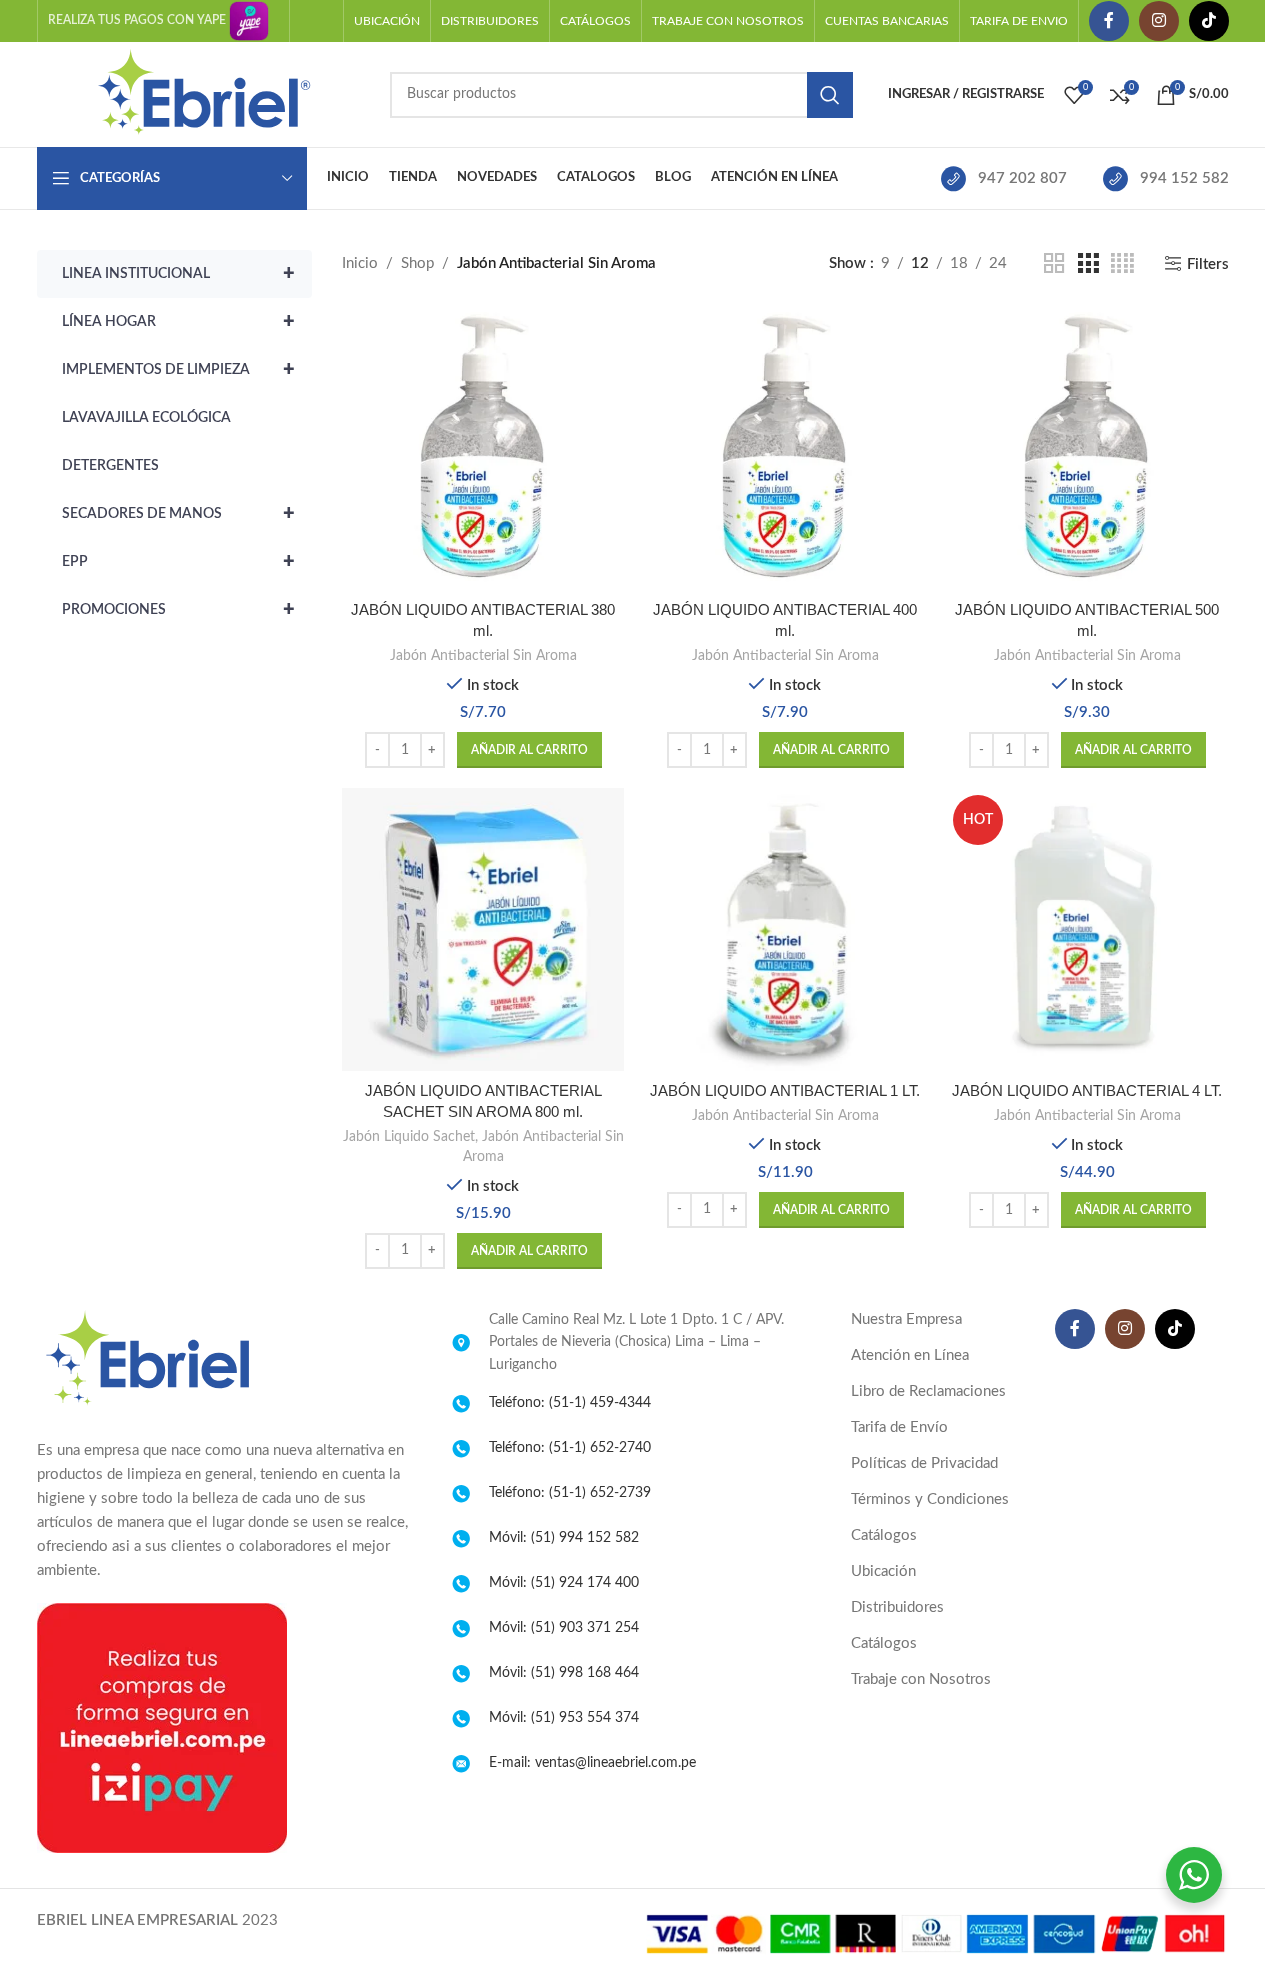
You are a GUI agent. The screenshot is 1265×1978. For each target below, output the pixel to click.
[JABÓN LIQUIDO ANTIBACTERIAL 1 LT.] (785, 929)
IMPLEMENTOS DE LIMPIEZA (178, 370)
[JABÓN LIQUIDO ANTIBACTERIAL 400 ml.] (785, 449)
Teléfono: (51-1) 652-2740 (570, 1448)
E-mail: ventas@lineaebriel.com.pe (592, 1763)
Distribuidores (897, 1607)
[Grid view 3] (1088, 264)
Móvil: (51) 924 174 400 (564, 1583)
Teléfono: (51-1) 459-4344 (570, 1403)
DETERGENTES (110, 466)
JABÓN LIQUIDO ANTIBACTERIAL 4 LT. (1087, 1090)
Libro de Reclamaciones (928, 1391)
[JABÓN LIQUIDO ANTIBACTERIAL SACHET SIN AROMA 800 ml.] (483, 929)
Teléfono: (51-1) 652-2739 (570, 1493)
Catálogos (884, 1535)
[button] (529, 750)
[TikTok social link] (1209, 21)
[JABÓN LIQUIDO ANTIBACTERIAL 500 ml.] (1087, 449)
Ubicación (883, 1571)
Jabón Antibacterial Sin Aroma (483, 656)
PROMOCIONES (178, 610)
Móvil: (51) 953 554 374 (564, 1718)
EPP (178, 562)
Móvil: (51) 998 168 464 (564, 1673)
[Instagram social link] (1159, 21)
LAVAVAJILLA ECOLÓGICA (146, 418)
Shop (417, 263)
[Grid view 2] (1054, 264)
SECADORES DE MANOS (178, 514)
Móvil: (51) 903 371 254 (564, 1628)
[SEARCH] (830, 95)
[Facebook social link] (1109, 21)
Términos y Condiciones (930, 1499)
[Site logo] (203, 93)
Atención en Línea (910, 1355)
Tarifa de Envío (899, 1427)
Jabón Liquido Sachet (409, 1137)
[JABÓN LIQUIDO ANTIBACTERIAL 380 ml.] (483, 449)
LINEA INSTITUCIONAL (178, 274)
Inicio (360, 263)
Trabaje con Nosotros (921, 1679)
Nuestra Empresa (906, 1319)
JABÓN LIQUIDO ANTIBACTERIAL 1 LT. (785, 1090)
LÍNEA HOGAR (178, 322)
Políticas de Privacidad (924, 1463)
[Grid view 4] (1122, 264)
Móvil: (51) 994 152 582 (564, 1538)
